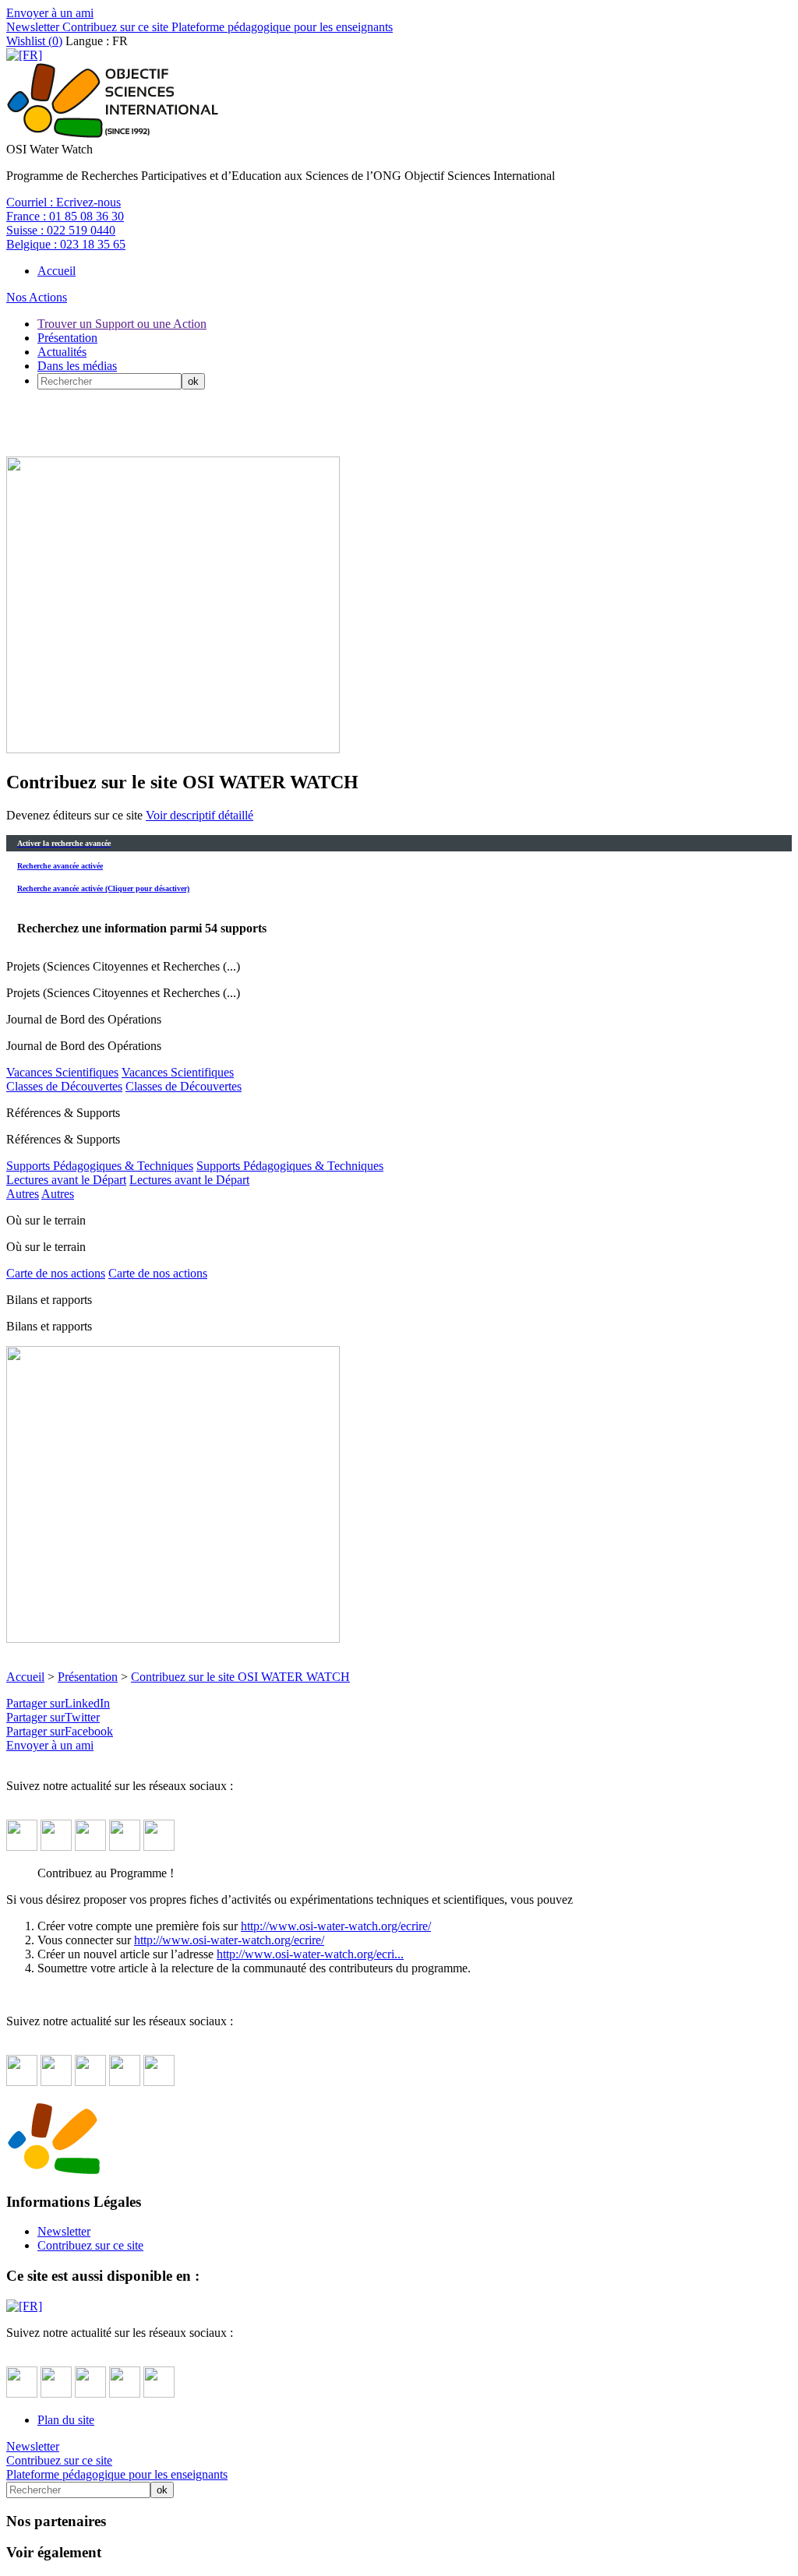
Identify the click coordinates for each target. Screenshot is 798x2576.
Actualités (62, 352)
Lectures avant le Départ (66, 1180)
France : (65, 216)
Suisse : (61, 230)
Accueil (56, 271)
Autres (23, 1194)
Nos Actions (37, 297)
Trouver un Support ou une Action (122, 324)
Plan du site (66, 2420)
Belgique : (66, 244)
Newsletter (33, 27)
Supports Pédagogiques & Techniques (100, 1166)
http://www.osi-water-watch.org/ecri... (310, 1954)
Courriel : (64, 202)
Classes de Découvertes (64, 1086)
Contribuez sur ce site (114, 27)
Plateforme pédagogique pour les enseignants (281, 27)
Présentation (67, 338)
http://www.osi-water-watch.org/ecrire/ (336, 1926)
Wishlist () (34, 41)
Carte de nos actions (56, 1273)
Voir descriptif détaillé (199, 815)
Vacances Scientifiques (62, 1072)
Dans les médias (77, 366)
